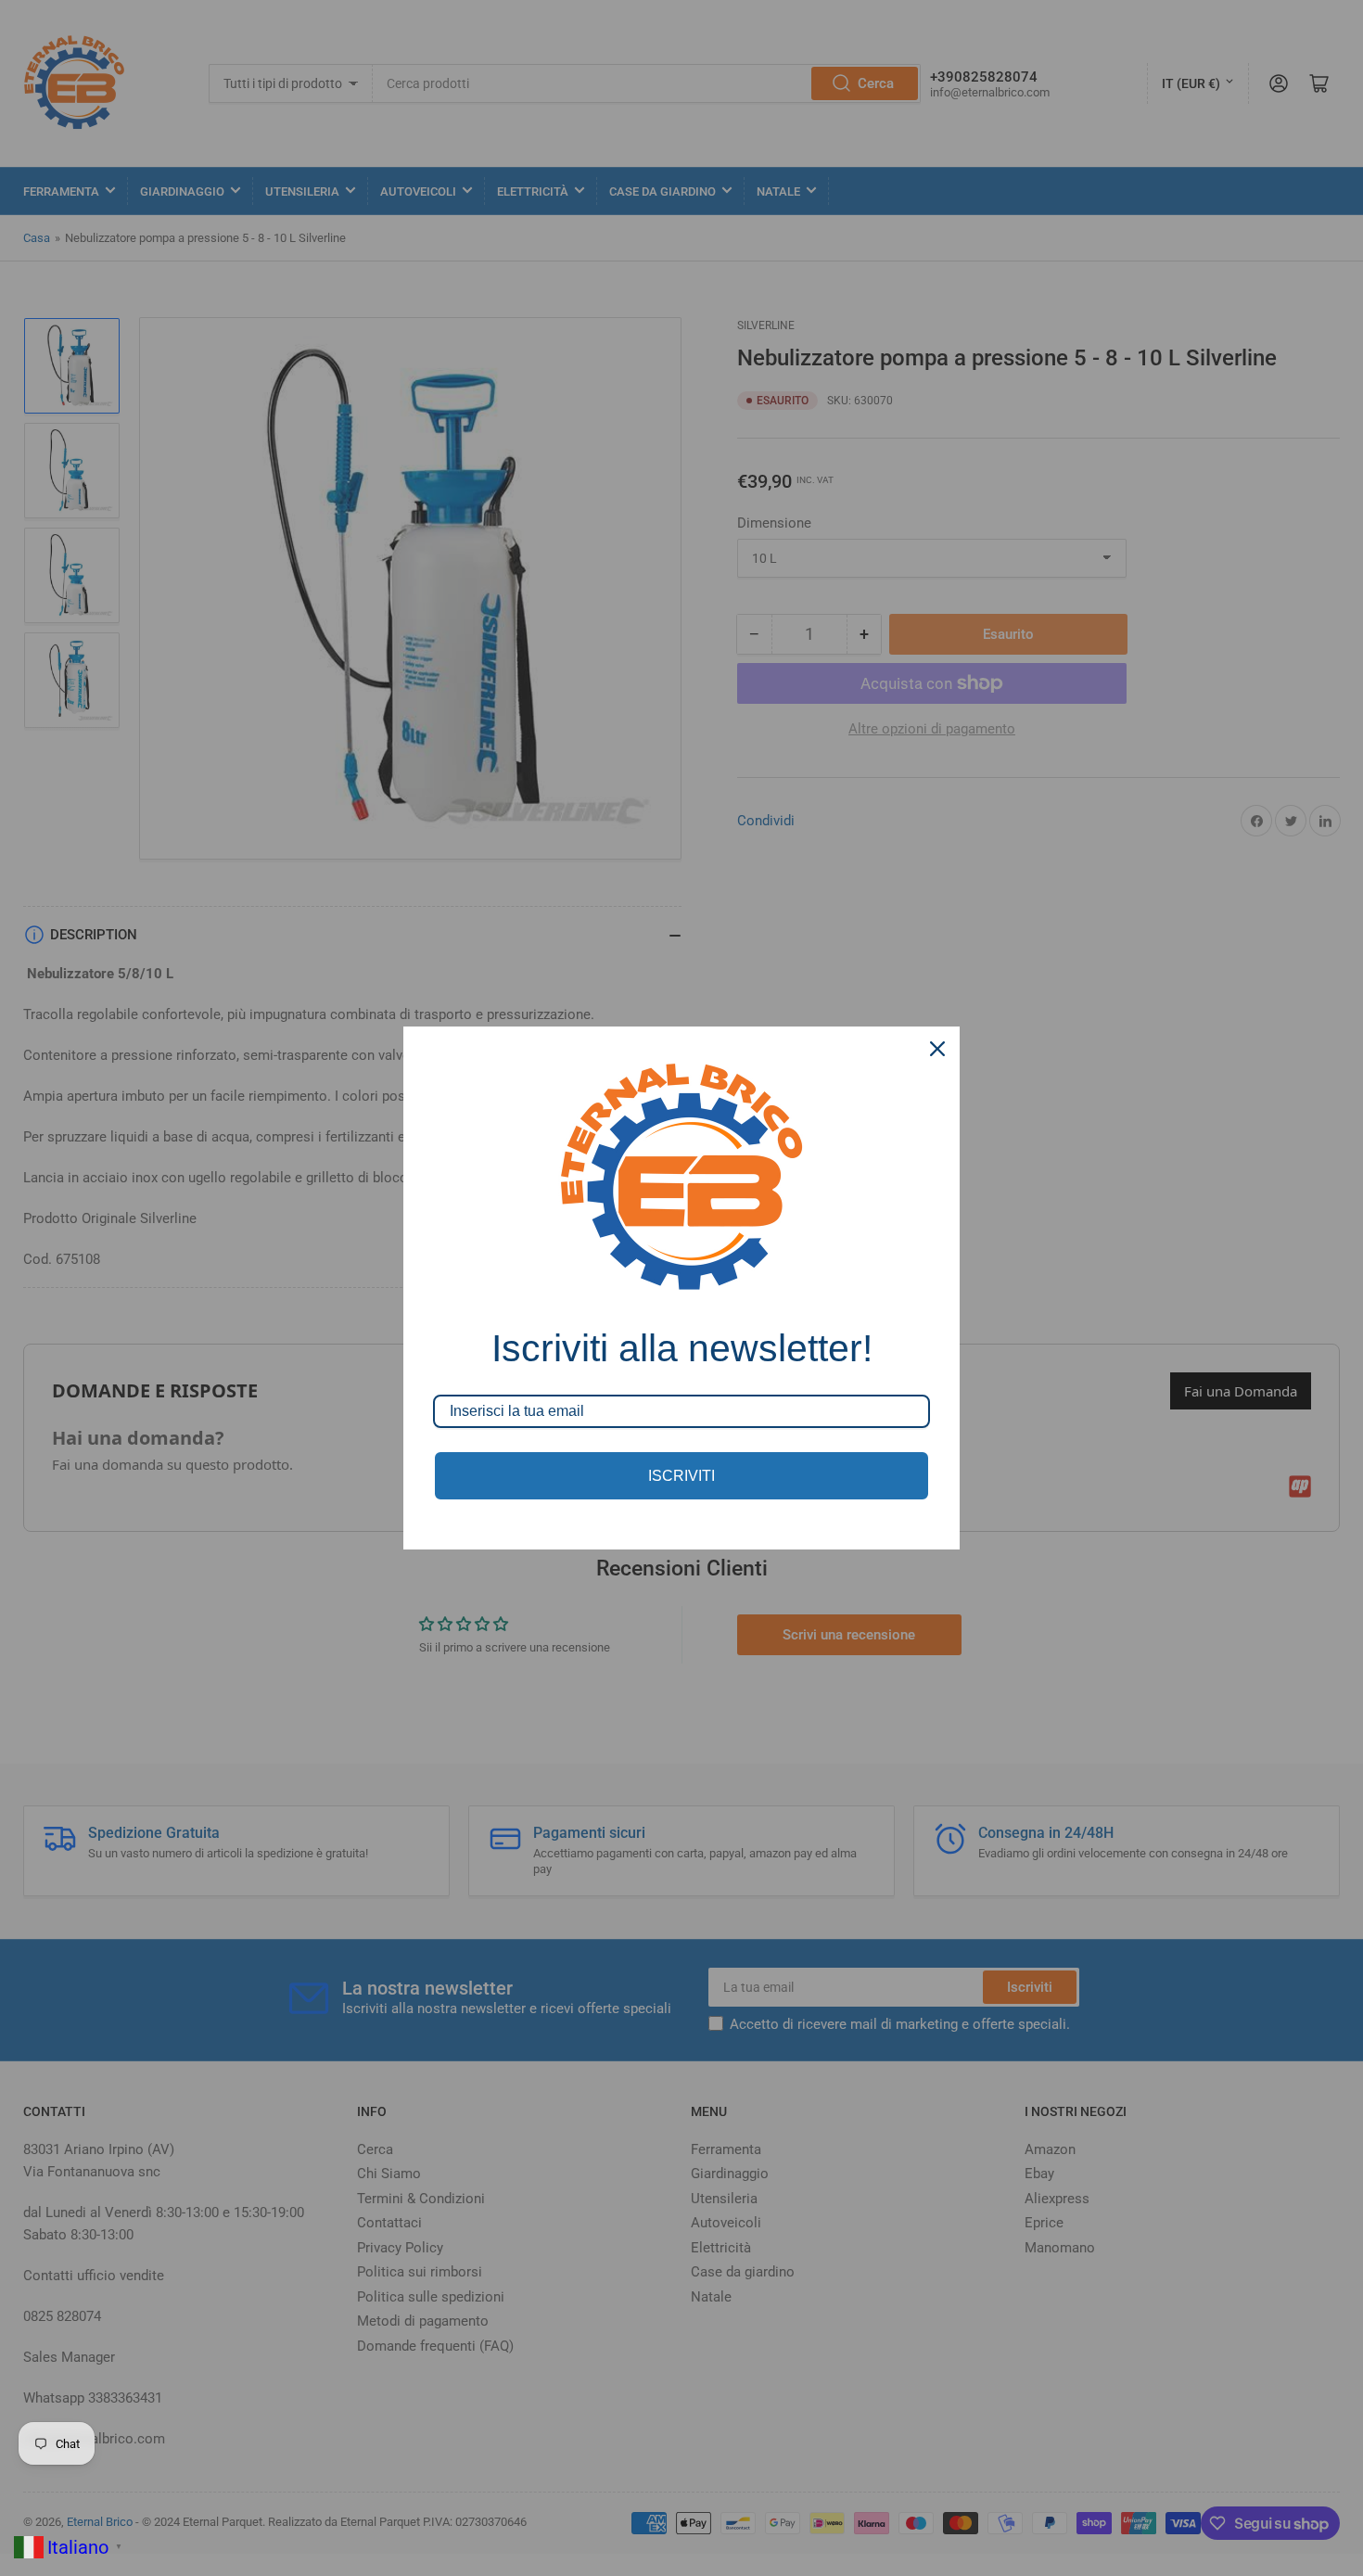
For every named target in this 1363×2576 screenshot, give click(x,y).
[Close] (937, 1049)
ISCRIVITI (681, 1476)
